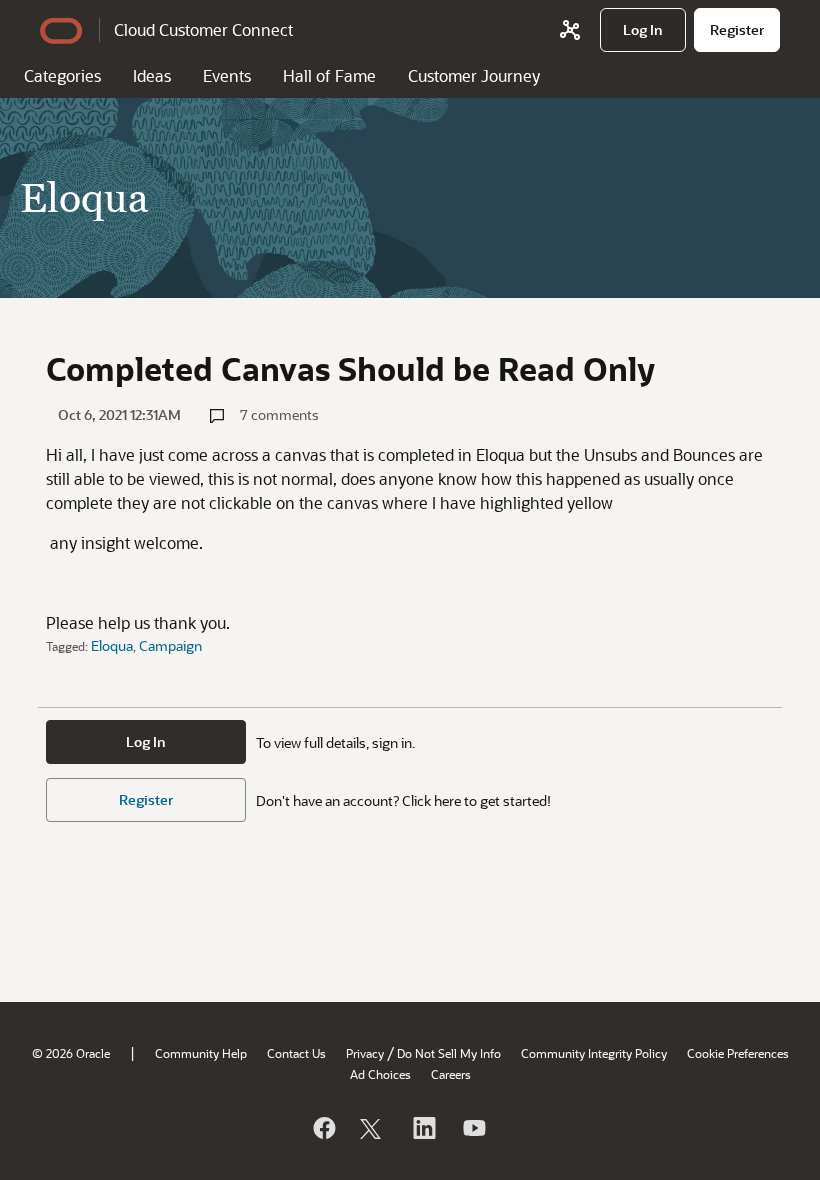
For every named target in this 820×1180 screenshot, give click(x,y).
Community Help (201, 1053)
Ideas (152, 75)
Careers (451, 1074)
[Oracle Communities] (570, 30)
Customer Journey (474, 75)
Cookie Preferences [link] (738, 1053)
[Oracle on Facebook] (323, 1128)
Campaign (170, 645)
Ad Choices (380, 1074)
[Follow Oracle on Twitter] (373, 1128)
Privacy (365, 1053)
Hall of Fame (329, 75)
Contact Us (296, 1053)
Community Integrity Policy (594, 1053)
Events (227, 75)
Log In (146, 741)
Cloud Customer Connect (203, 29)
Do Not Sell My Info (449, 1053)
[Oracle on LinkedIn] (423, 1128)
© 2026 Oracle (71, 1053)
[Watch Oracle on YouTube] (473, 1128)
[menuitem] (643, 30)
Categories (62, 75)
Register (146, 799)
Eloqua (112, 645)
